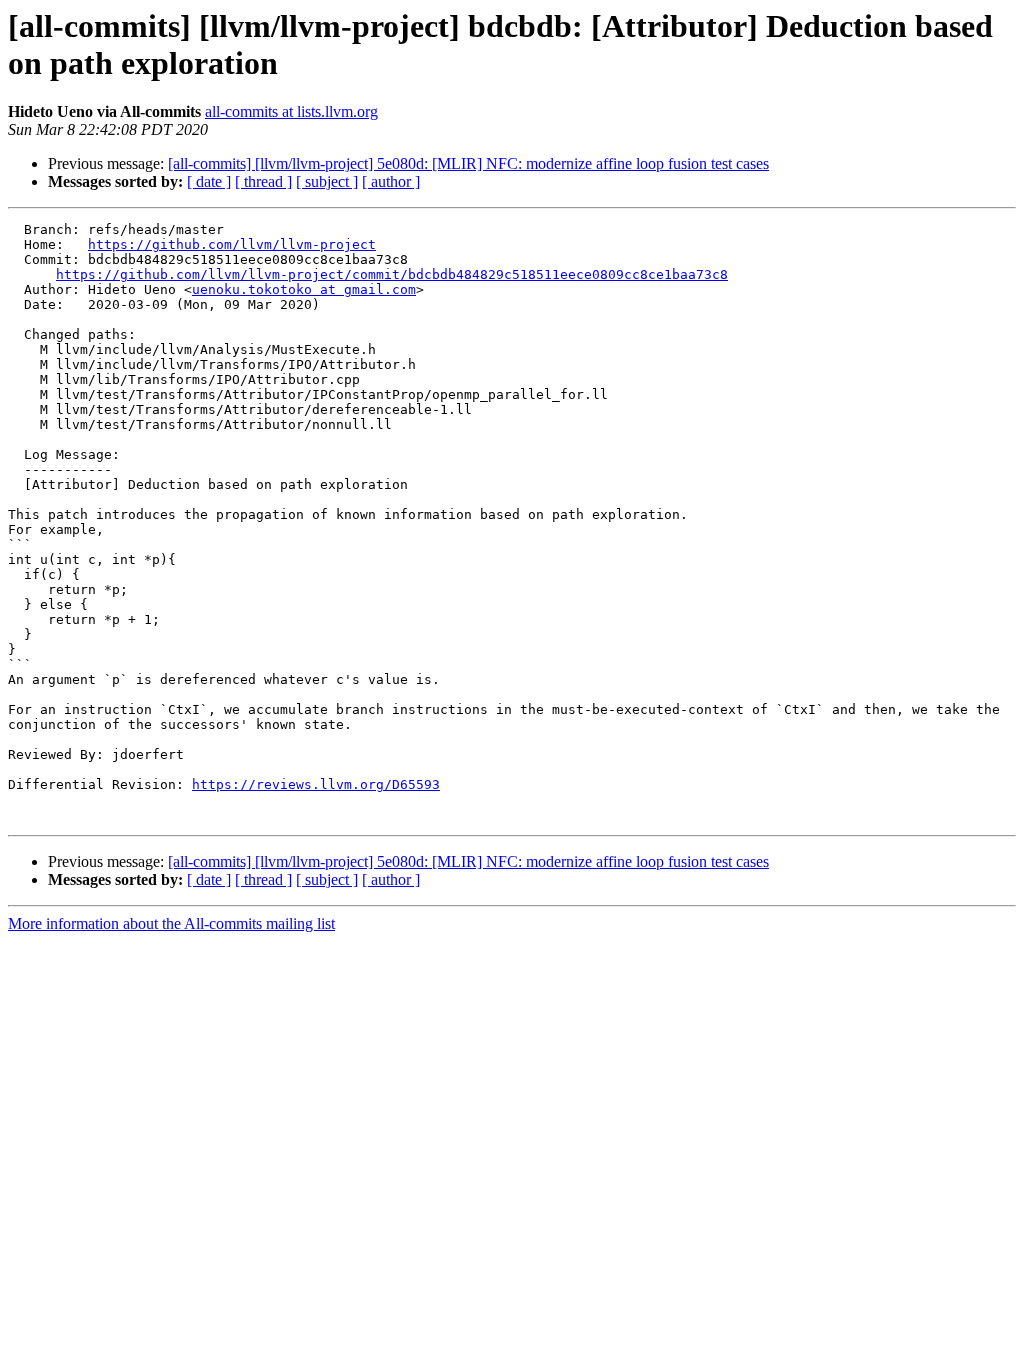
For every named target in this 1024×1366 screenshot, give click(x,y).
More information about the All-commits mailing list (171, 923)
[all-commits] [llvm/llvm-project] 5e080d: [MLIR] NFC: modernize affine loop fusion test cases (468, 163)
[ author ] (391, 181)
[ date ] (209, 181)
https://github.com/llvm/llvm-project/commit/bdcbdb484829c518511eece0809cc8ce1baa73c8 (392, 274)
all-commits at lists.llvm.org (291, 111)
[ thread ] (263, 181)
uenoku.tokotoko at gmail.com (304, 289)
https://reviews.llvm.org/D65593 (316, 784)
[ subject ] (327, 181)
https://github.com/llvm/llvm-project (232, 244)
